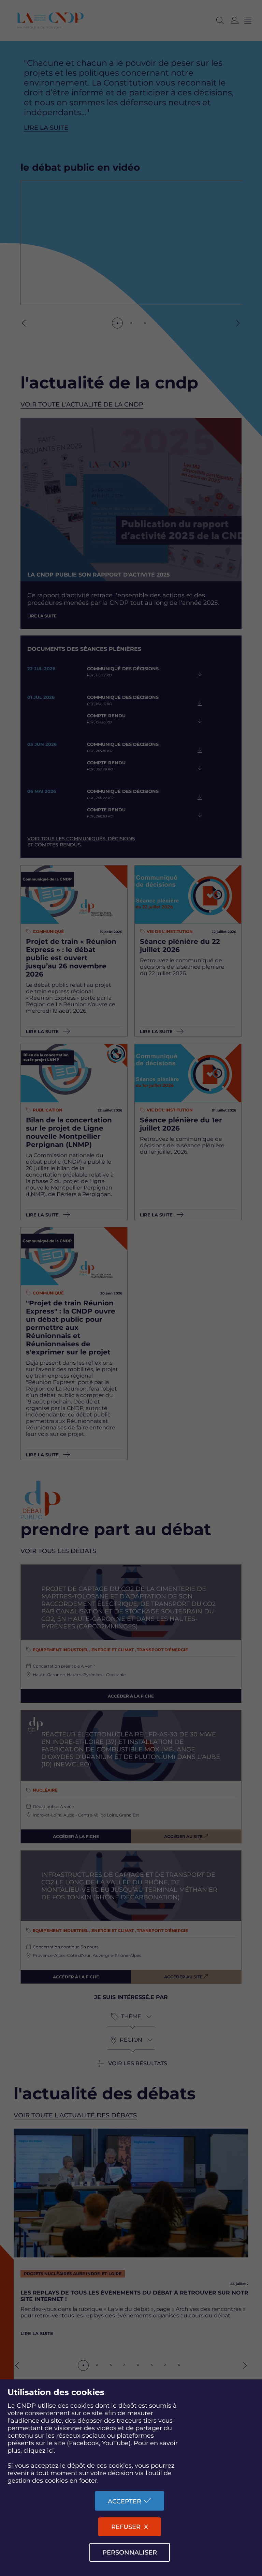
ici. (51, 2451)
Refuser (126, 2527)
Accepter (125, 2501)
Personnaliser (130, 2552)
